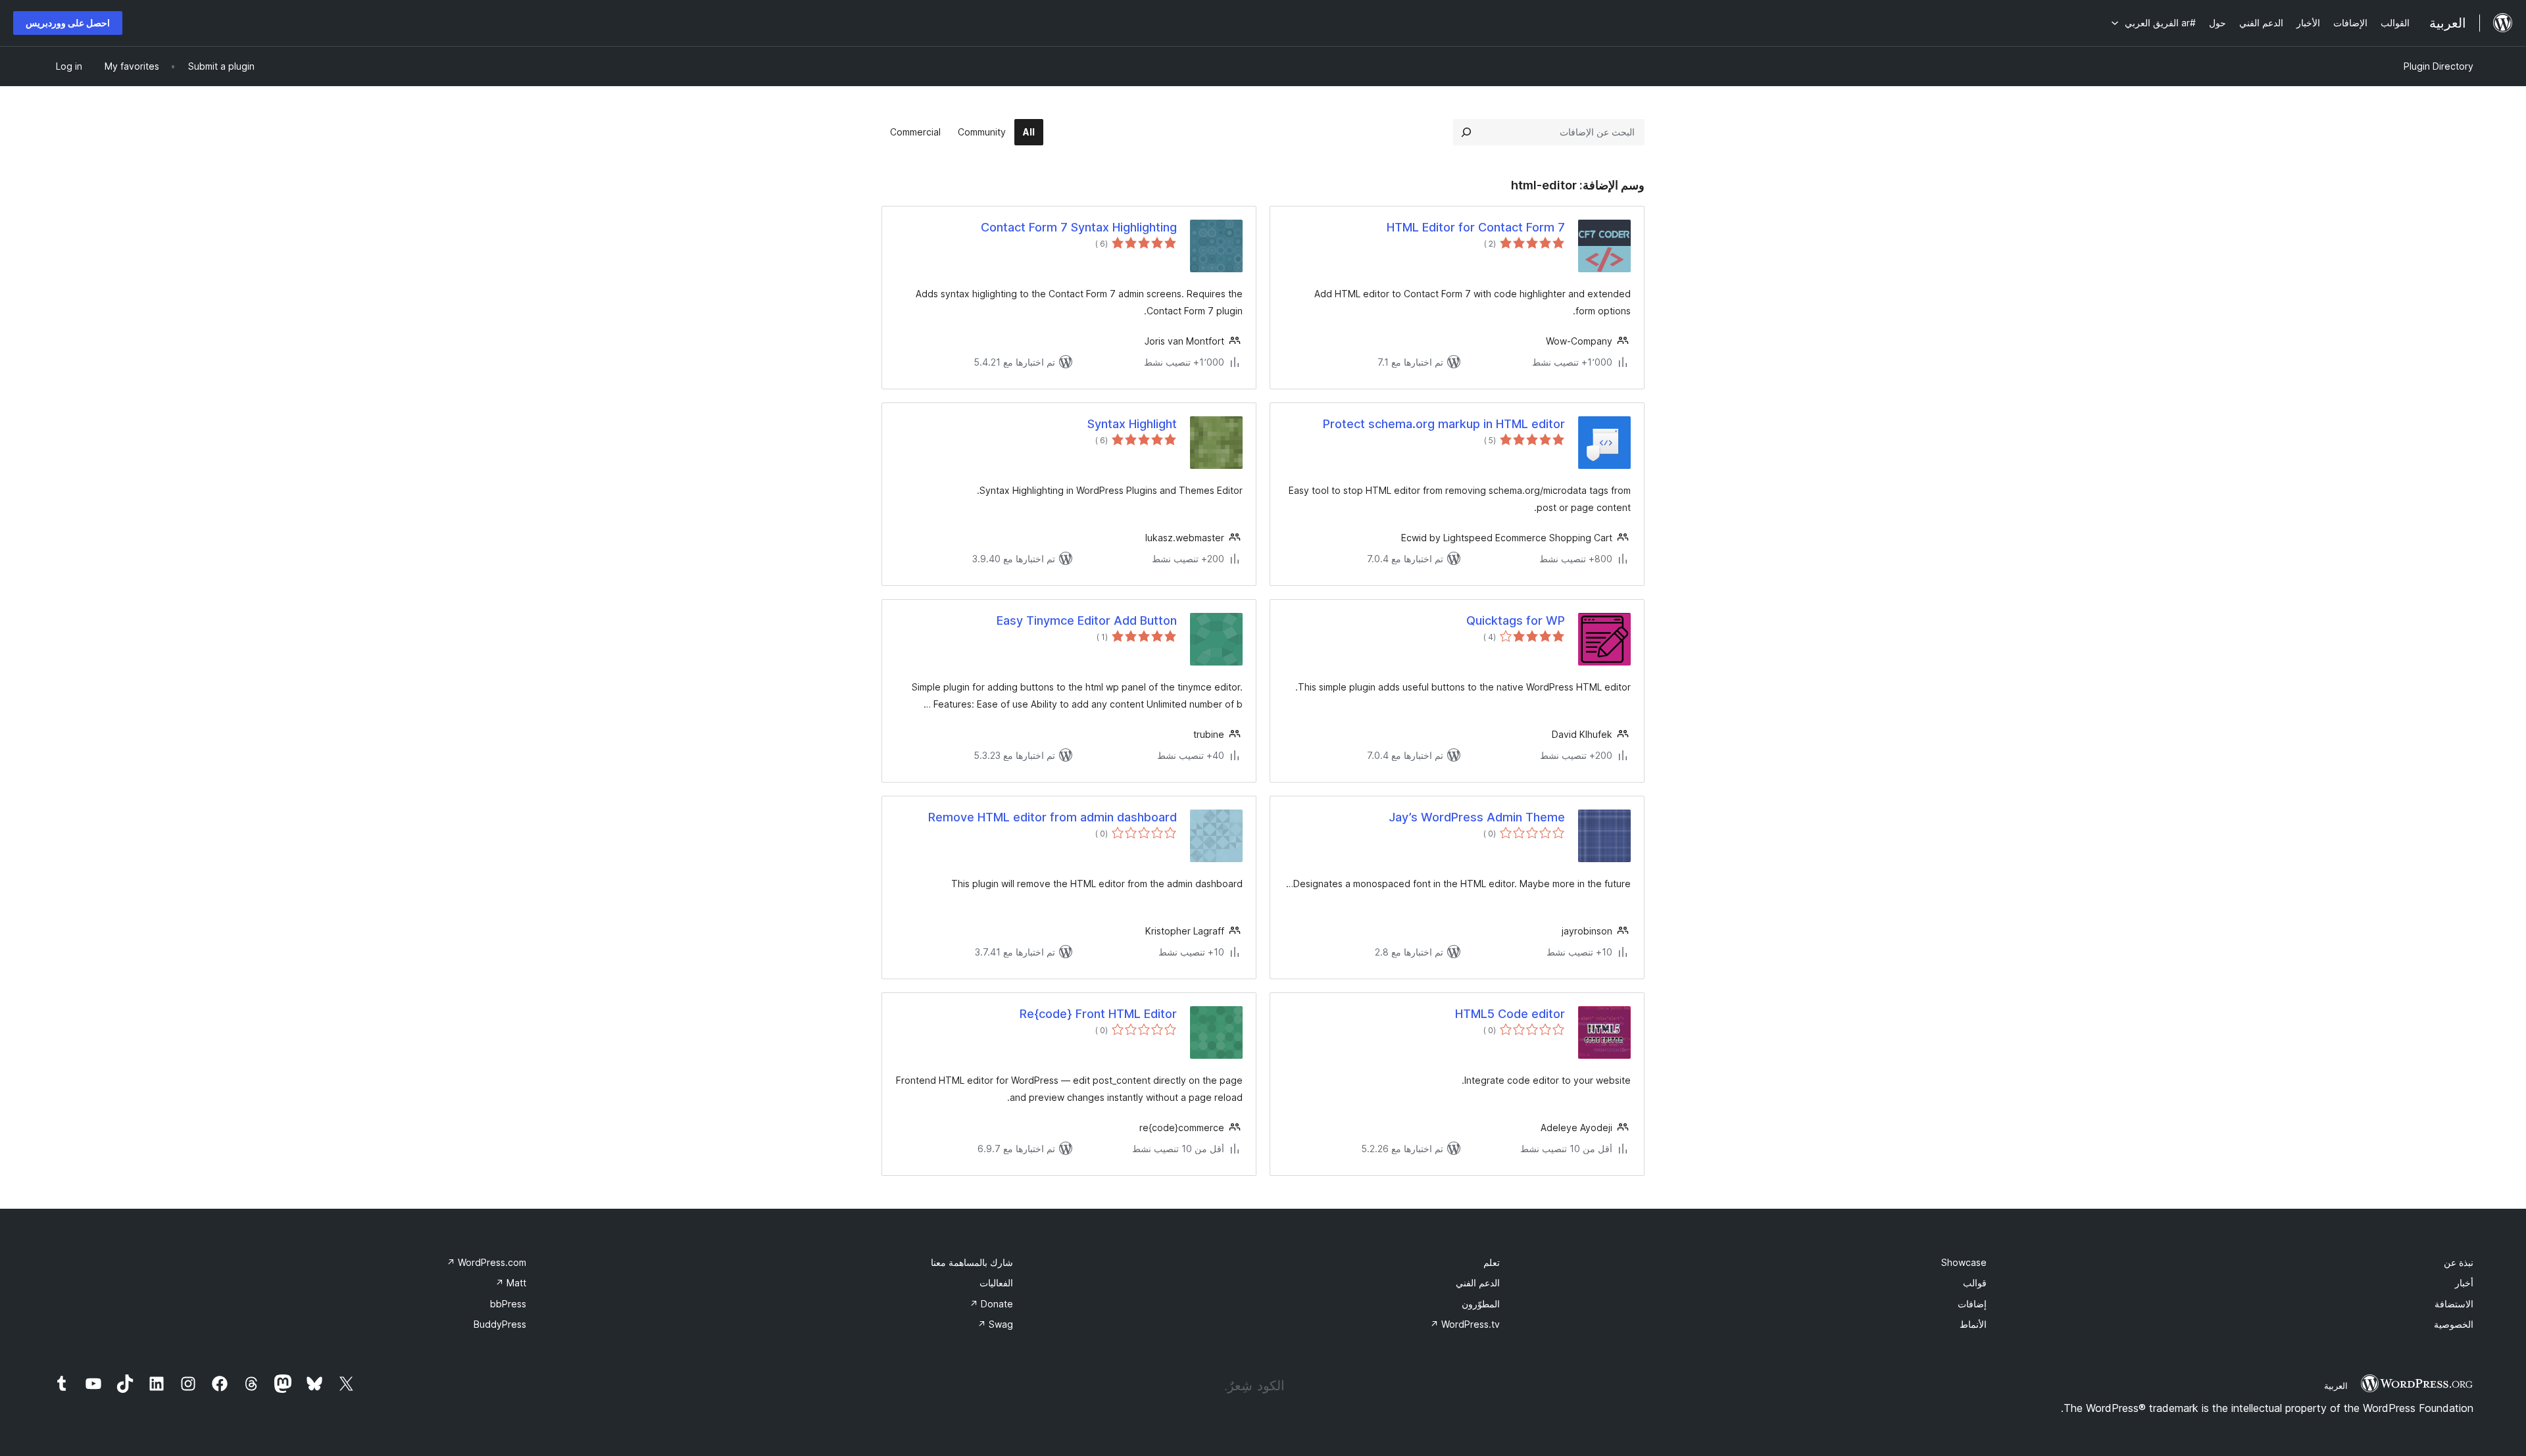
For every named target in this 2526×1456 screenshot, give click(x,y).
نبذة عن (2459, 1262)
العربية (2336, 1386)
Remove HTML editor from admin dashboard (1052, 817)
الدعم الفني (1478, 1283)
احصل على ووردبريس (68, 23)
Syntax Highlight (1132, 424)
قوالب (1975, 1283)
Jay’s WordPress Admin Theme (1477, 817)
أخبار (2464, 1283)
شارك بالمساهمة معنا (972, 1262)
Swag (995, 1324)
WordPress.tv (1465, 1324)
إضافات (1972, 1304)
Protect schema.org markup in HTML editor (1444, 424)
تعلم (1492, 1262)
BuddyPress (500, 1324)
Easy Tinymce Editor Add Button (1087, 620)
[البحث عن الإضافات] (1466, 132)
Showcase (1964, 1262)
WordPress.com (486, 1262)
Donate (991, 1304)
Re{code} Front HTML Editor (1098, 1014)
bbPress (508, 1304)
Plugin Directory (2439, 66)
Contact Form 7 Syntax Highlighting (1079, 227)
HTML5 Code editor (1510, 1014)
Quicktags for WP (1516, 620)
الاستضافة (2454, 1304)
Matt (511, 1283)
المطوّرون (1481, 1304)
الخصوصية (2454, 1324)
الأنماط (1973, 1324)
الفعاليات (996, 1283)
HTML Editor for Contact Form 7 (1476, 227)
